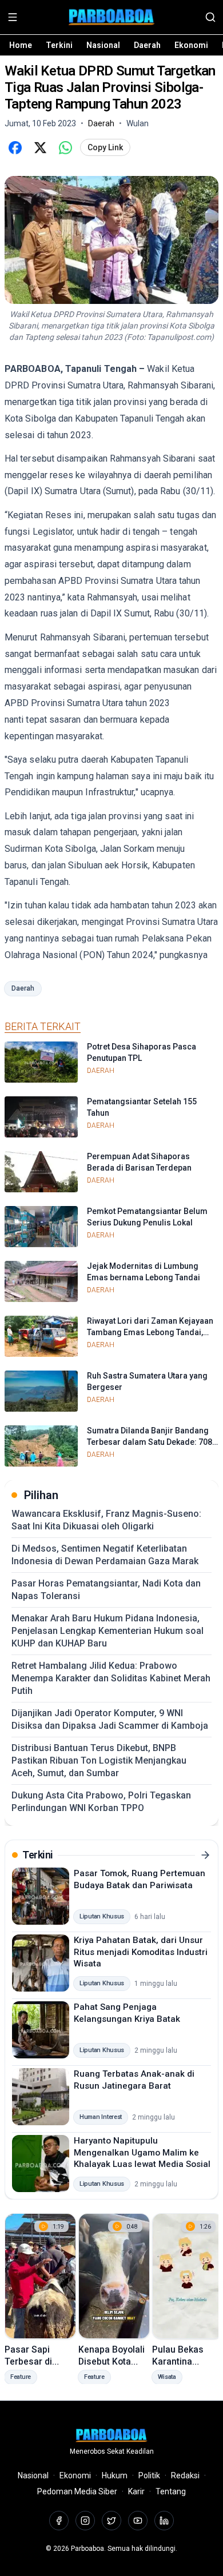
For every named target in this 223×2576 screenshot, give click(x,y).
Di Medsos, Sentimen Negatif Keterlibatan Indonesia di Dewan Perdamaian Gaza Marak (105, 1555)
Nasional (103, 45)
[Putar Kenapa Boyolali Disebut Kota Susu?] (114, 2276)
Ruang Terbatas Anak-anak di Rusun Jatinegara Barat (134, 2080)
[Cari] (210, 17)
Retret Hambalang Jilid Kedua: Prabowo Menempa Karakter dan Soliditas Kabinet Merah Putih (111, 1678)
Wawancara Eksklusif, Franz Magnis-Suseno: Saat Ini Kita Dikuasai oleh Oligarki (106, 1520)
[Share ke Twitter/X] (40, 147)
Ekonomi (191, 45)
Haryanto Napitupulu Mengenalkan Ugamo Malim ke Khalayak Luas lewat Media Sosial (142, 2152)
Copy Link (105, 147)
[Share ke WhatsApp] (65, 147)
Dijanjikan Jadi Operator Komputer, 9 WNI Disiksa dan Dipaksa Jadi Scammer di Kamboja (110, 1719)
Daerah (147, 45)
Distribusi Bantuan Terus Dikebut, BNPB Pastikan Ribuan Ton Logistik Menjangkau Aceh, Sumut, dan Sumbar (99, 1760)
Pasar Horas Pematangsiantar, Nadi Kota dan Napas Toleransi (106, 1590)
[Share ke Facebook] (15, 147)
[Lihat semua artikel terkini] (205, 1855)
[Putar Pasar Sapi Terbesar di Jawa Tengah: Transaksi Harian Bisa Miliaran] (40, 2276)
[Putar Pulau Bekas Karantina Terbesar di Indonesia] (188, 2276)
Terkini (59, 45)
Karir (136, 2491)
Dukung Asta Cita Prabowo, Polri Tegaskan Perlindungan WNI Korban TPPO (101, 1802)
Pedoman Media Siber (77, 2491)
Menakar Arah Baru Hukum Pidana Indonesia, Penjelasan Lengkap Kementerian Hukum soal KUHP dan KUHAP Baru (107, 1631)
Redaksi (185, 2475)
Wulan (138, 123)
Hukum (115, 2475)
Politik (149, 2475)
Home (21, 45)
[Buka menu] (13, 17)
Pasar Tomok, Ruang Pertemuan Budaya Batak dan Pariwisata (140, 1879)
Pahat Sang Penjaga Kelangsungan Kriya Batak (127, 2013)
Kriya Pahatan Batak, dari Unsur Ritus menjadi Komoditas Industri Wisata (141, 1952)
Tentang (171, 2491)
